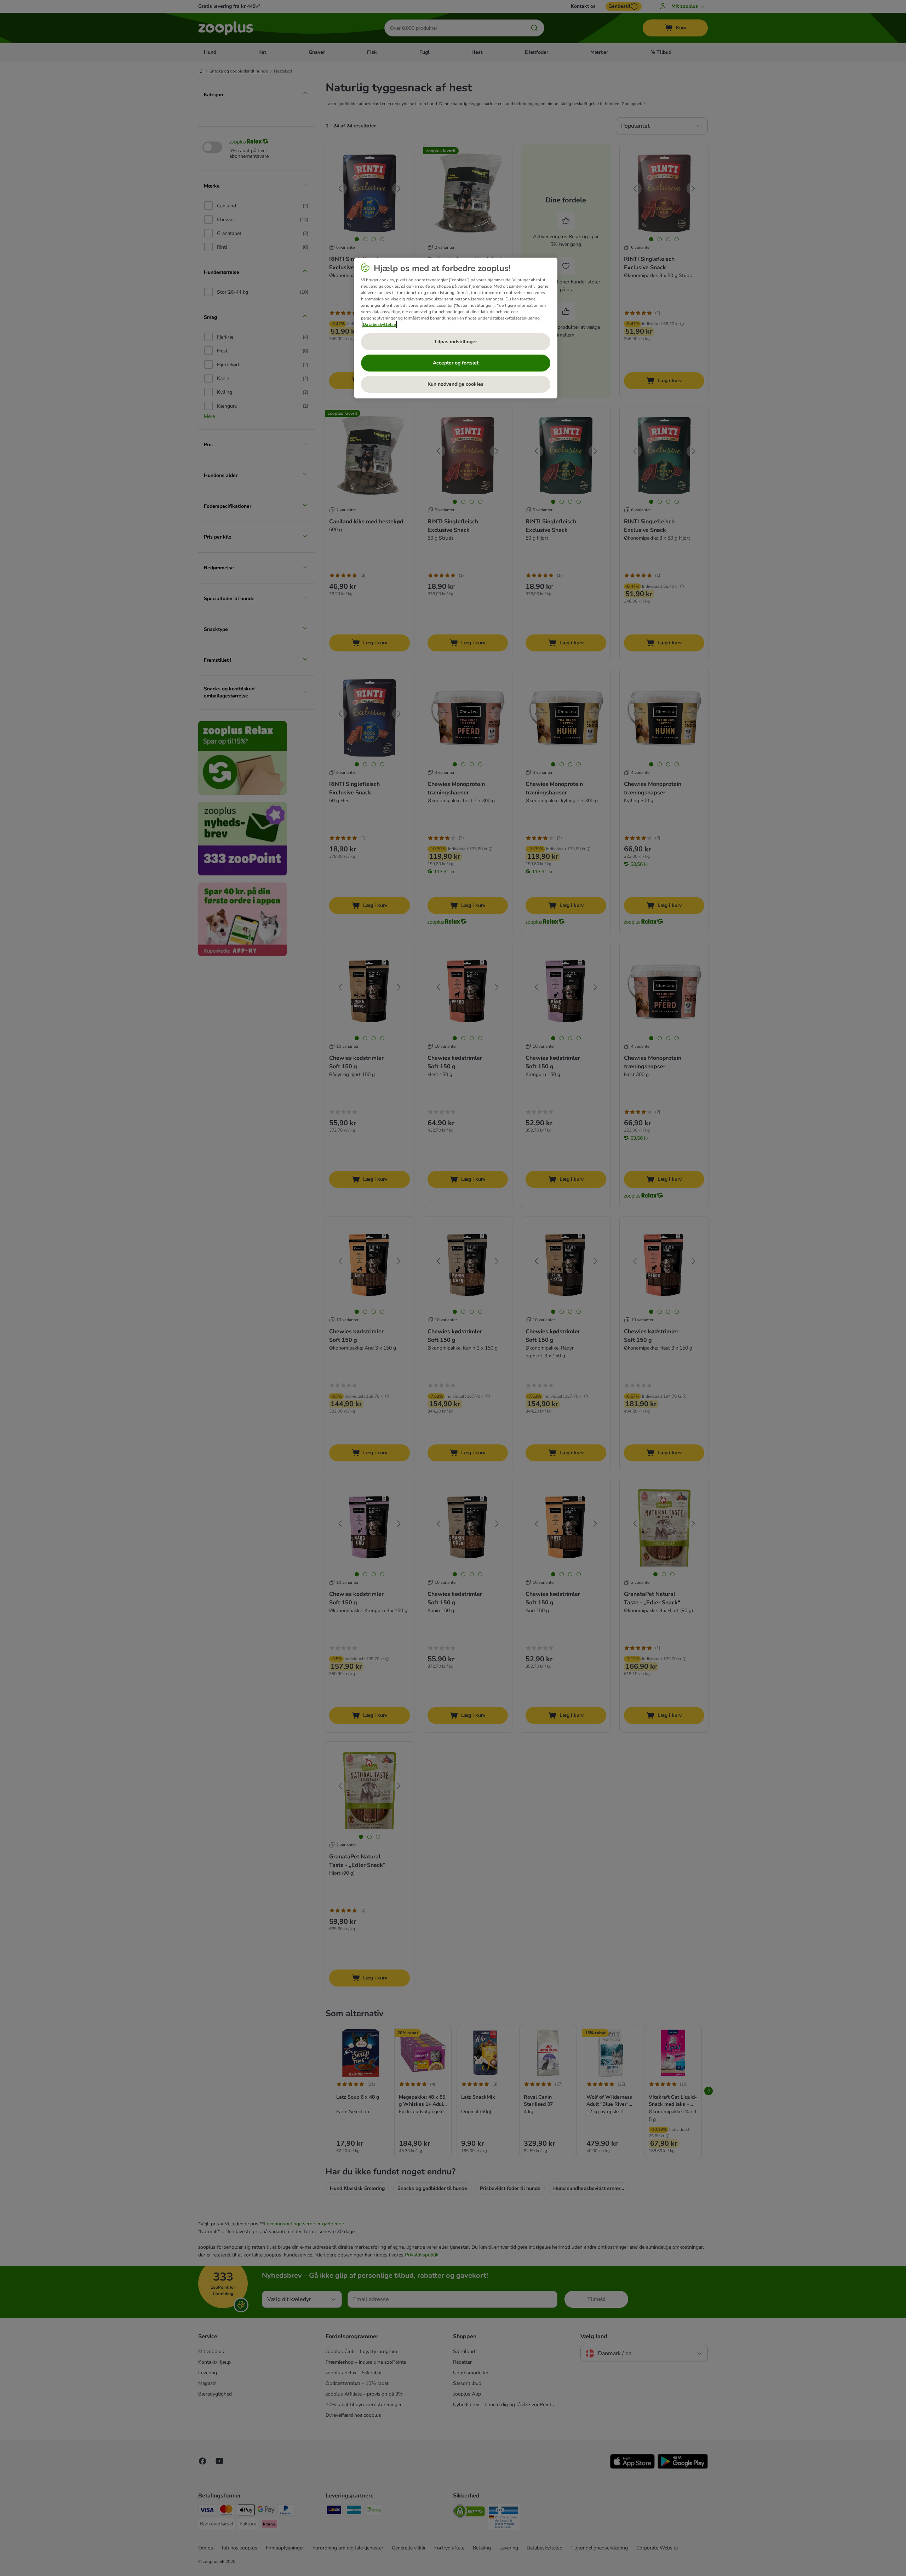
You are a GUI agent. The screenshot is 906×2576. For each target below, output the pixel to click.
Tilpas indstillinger (455, 342)
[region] (456, 328)
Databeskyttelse (379, 324)
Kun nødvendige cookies (455, 384)
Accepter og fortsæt (456, 363)
